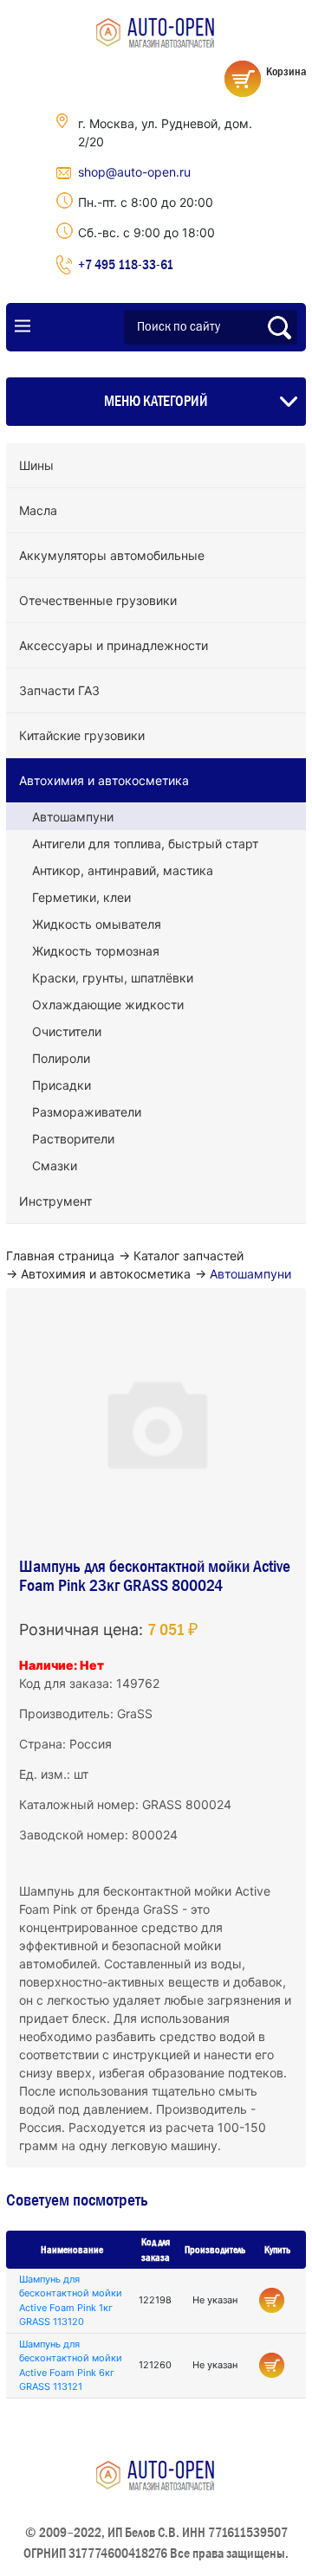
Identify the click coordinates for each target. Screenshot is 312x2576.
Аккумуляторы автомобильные (112, 555)
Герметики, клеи (81, 897)
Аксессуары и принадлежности (114, 645)
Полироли (61, 1058)
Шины (36, 465)
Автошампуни (73, 817)
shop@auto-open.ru (134, 172)
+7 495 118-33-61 (126, 264)
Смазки (55, 1166)
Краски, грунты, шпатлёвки (113, 978)
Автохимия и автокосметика (104, 780)
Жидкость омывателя (97, 924)
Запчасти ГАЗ (59, 690)
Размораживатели (87, 1112)
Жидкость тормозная (96, 951)
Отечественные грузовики (98, 600)
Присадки (62, 1085)
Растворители (73, 1139)
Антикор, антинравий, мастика (123, 870)
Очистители (67, 1031)
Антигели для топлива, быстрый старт (145, 844)
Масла (38, 510)
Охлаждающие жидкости (108, 1005)
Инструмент (55, 1201)
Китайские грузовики (82, 735)
